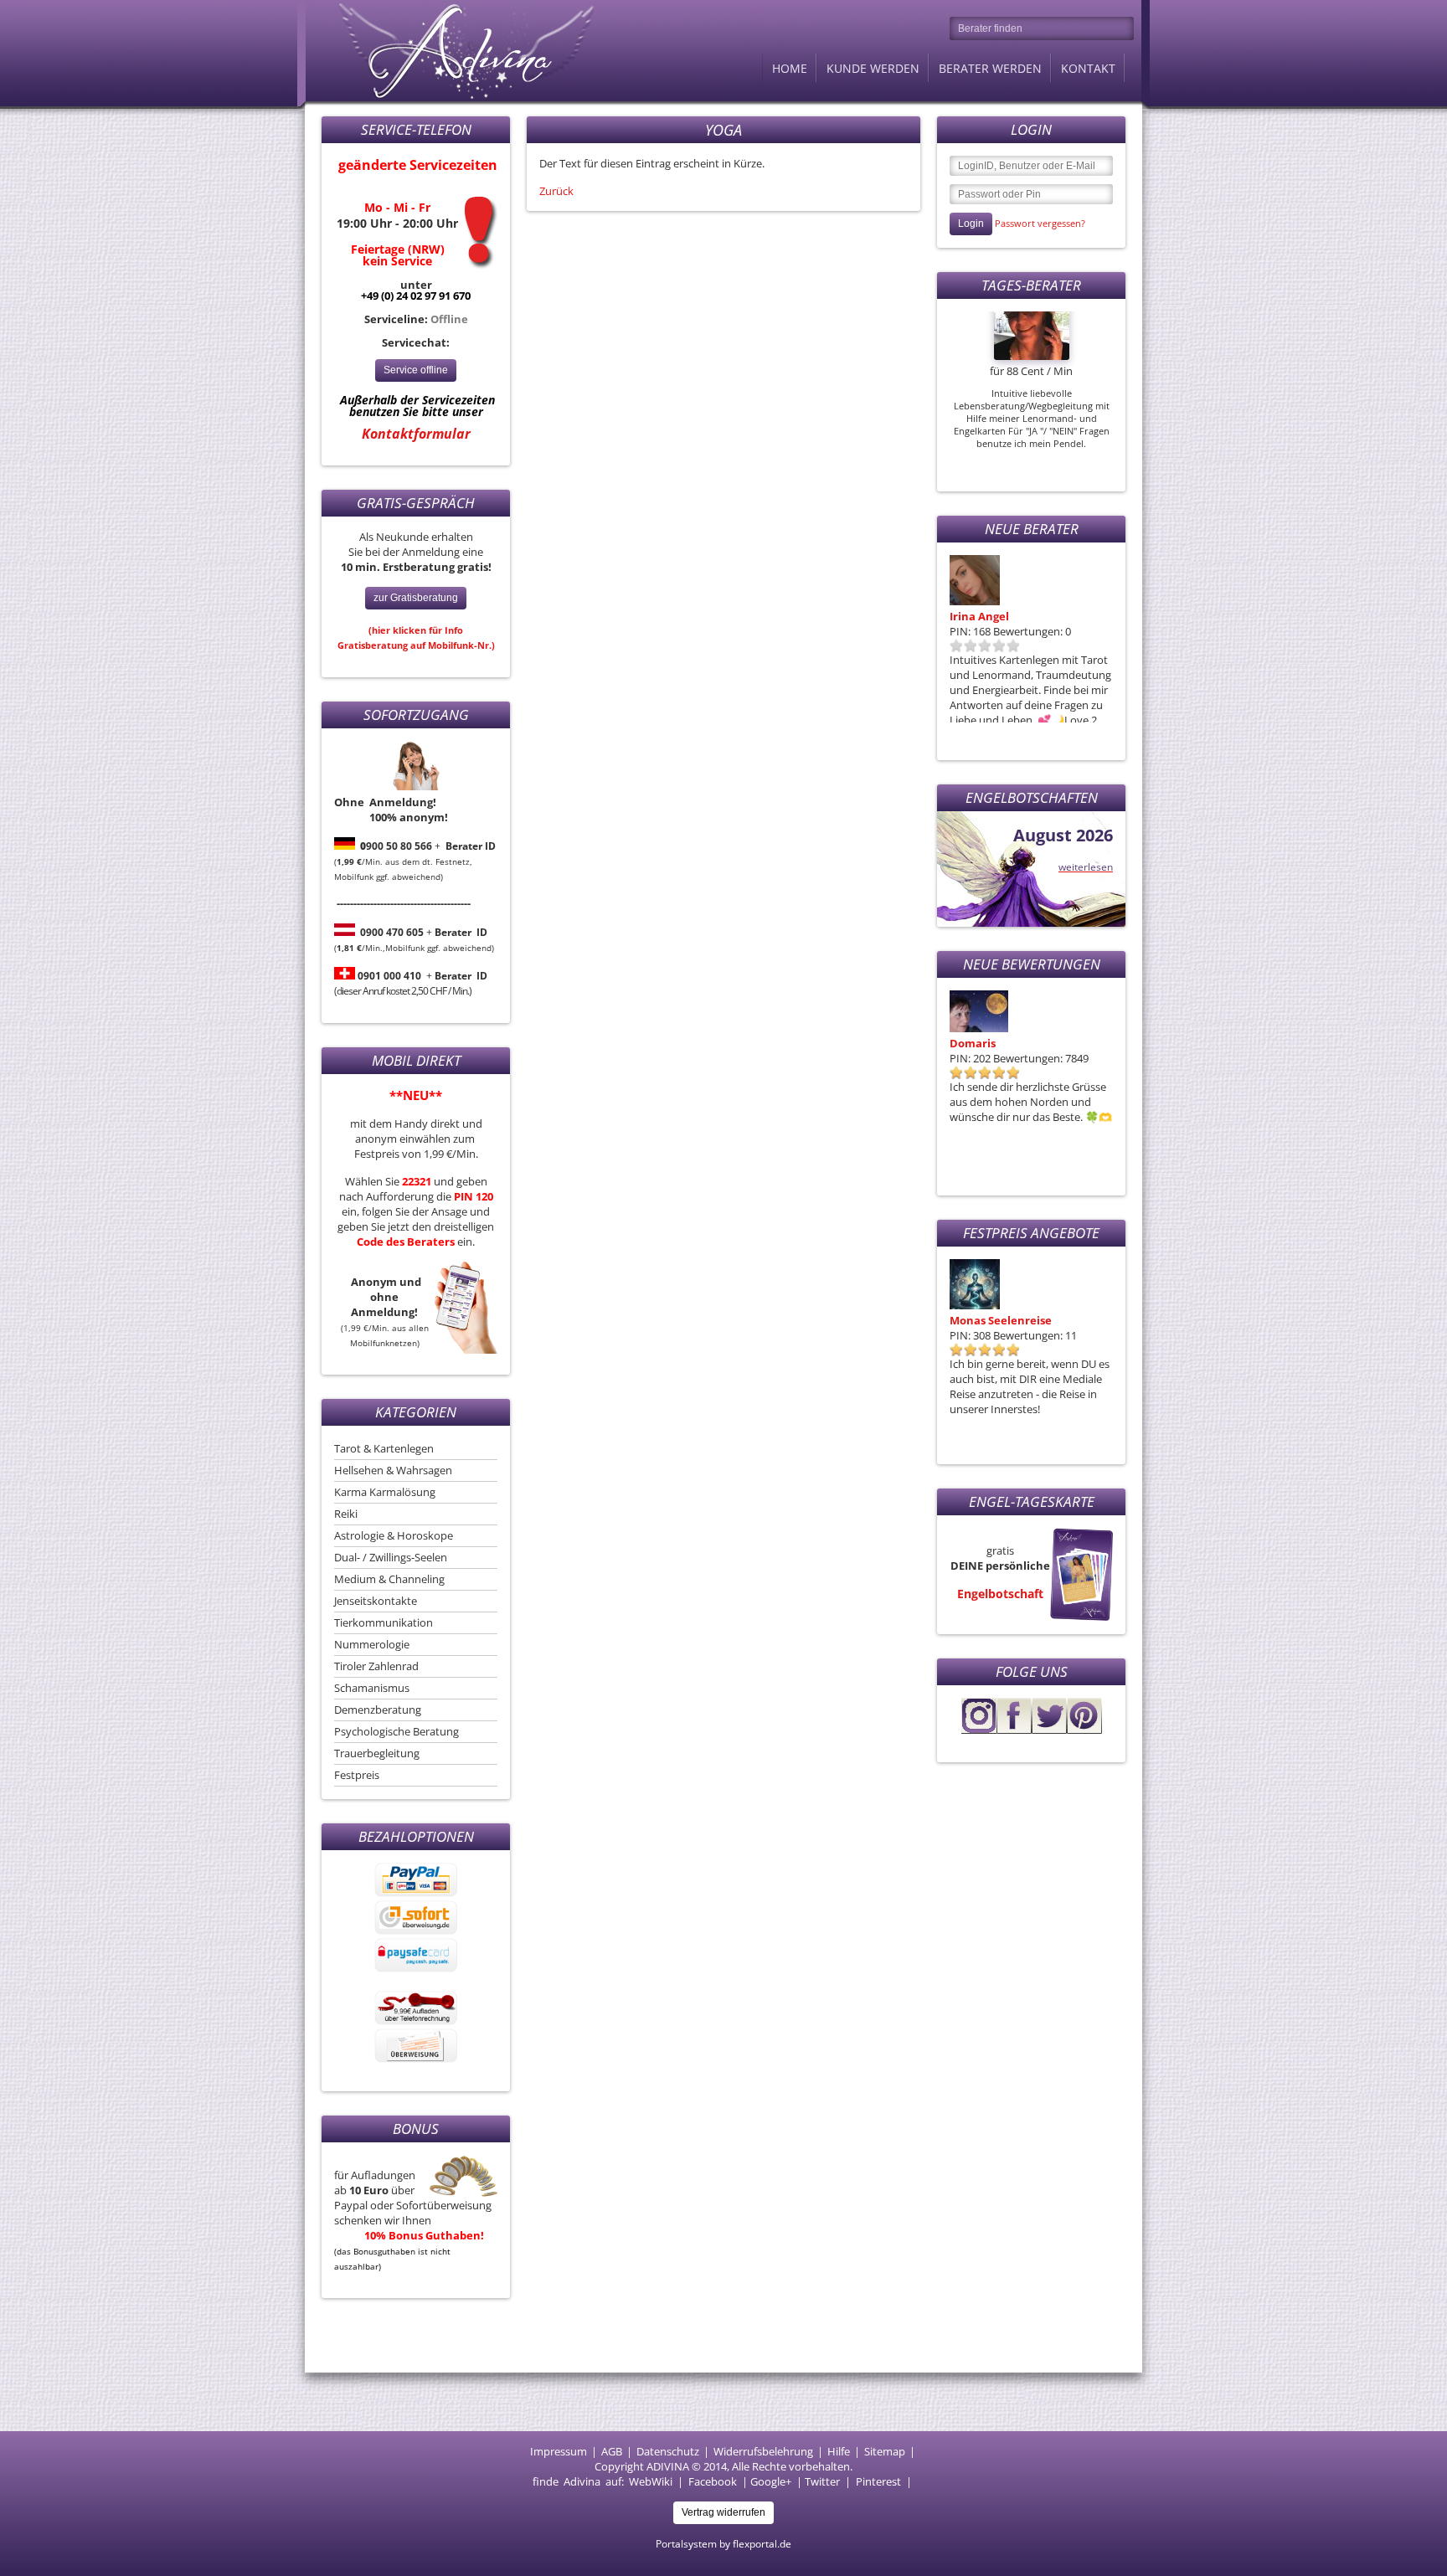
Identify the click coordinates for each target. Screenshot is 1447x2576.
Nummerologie (372, 1644)
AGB (612, 2451)
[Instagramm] (979, 1730)
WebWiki (651, 2481)
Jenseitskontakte (376, 1601)
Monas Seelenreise (1001, 1320)
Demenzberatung (378, 1710)
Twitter (822, 2481)
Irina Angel (979, 616)
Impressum (559, 2451)
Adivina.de (451, 50)
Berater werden (990, 68)
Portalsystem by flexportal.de (723, 2544)
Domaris (973, 1043)
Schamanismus (372, 1688)
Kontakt (1088, 68)
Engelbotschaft (1000, 1594)
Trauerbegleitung (377, 1753)
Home (790, 68)
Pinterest (878, 2481)
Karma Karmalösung (385, 1492)
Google (768, 2481)
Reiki (346, 1514)
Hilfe (839, 2451)
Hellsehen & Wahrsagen (393, 1470)
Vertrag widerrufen (723, 2512)
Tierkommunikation (384, 1622)
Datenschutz (668, 2451)
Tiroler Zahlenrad (376, 1666)
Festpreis (357, 1775)
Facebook (713, 2481)
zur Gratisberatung (416, 598)
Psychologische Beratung (397, 1731)
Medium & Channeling (389, 1579)
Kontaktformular (416, 434)
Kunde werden (873, 68)
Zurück (556, 191)
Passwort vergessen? (1040, 223)
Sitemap (885, 2451)
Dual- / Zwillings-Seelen (391, 1557)
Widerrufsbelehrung (763, 2451)
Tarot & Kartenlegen (384, 1448)
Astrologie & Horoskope (394, 1535)
